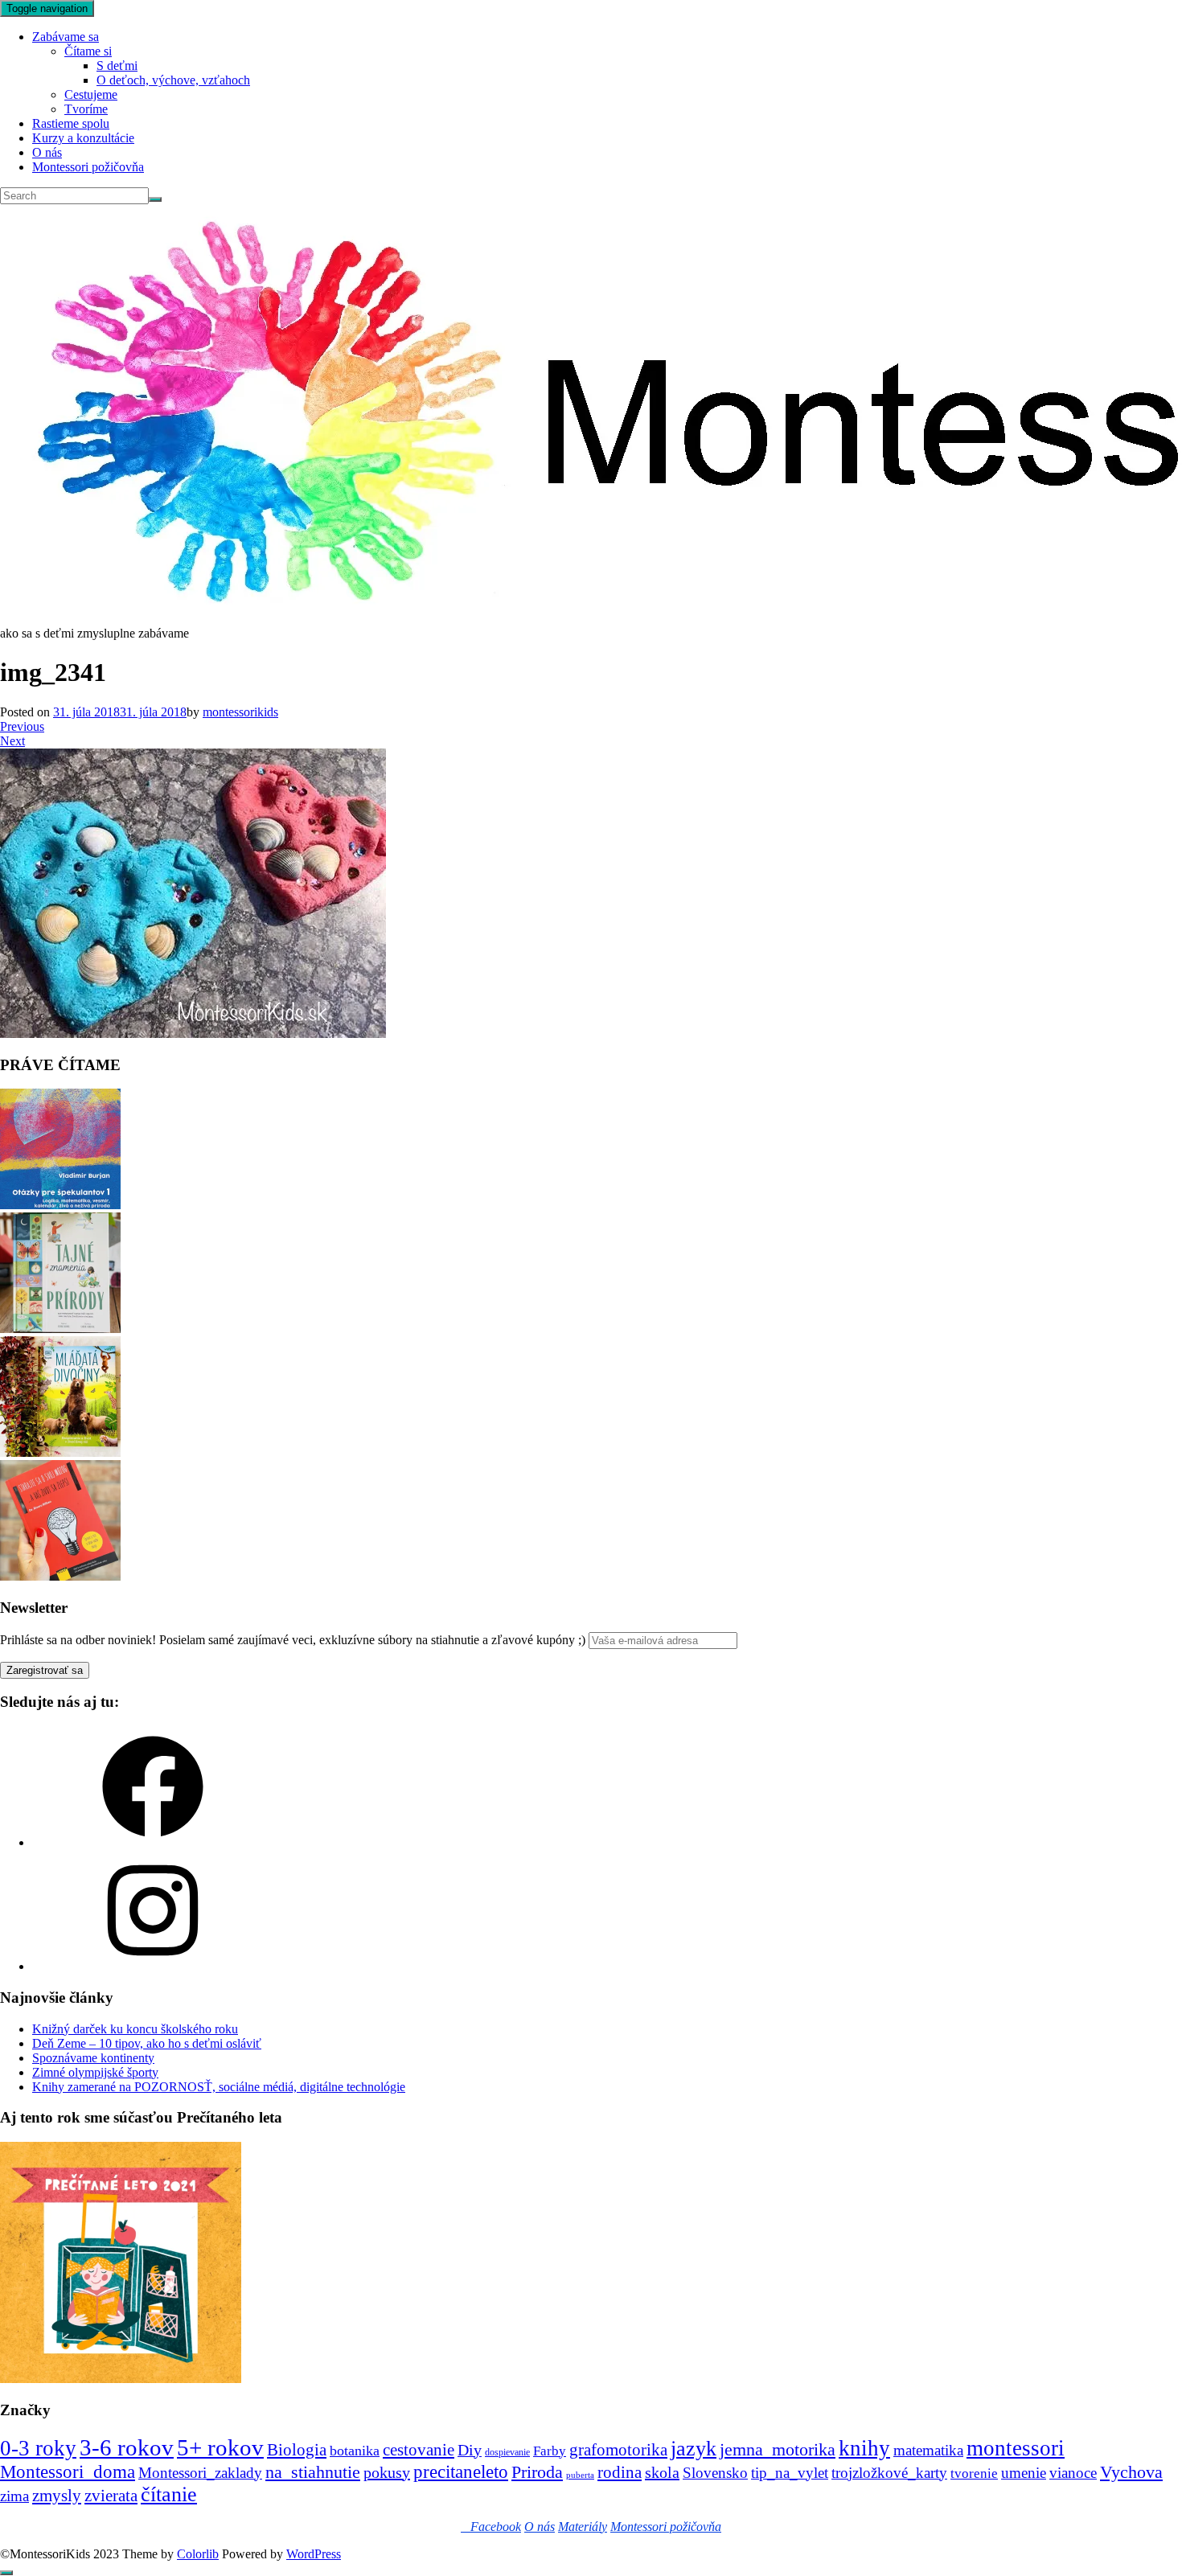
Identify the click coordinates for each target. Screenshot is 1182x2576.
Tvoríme (86, 109)
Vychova (1131, 2472)
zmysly (57, 2496)
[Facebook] (153, 1842)
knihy (864, 2448)
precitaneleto (461, 2472)
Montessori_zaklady (200, 2473)
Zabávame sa (66, 37)
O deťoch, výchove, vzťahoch (173, 80)
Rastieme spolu (71, 123)
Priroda (537, 2472)
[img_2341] (193, 1034)
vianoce (1073, 2473)
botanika (355, 2451)
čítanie (169, 2494)
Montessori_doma (68, 2471)
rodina (620, 2472)
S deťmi (117, 66)
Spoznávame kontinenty (93, 2058)
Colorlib (198, 2554)
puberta (580, 2475)
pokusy (387, 2472)
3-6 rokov (127, 2447)
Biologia (297, 2449)
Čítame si (88, 51)
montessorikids (240, 712)
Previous (22, 726)
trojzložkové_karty (889, 2473)
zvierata (111, 2495)
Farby (550, 2451)
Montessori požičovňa (88, 167)
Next (12, 741)
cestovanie (419, 2450)
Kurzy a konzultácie (83, 138)
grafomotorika (618, 2450)
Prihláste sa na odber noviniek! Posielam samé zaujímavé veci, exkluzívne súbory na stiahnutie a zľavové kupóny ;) (293, 1640)
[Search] (155, 199)
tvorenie (974, 2473)
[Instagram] (153, 1966)
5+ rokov (220, 2447)
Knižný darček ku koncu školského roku (135, 2029)
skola (662, 2472)
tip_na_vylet (790, 2473)
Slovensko (715, 2473)
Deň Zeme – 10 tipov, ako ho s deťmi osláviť (147, 2043)
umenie (1024, 2473)
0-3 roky (38, 2448)
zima (14, 2496)
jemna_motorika (778, 2449)
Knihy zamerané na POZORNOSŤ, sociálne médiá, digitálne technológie (219, 2087)
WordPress (314, 2554)
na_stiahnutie (313, 2472)
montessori (1016, 2448)
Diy (470, 2450)
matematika (928, 2450)
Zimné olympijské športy (95, 2072)
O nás (47, 152)
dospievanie (507, 2452)
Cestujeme (91, 94)
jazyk (694, 2449)
